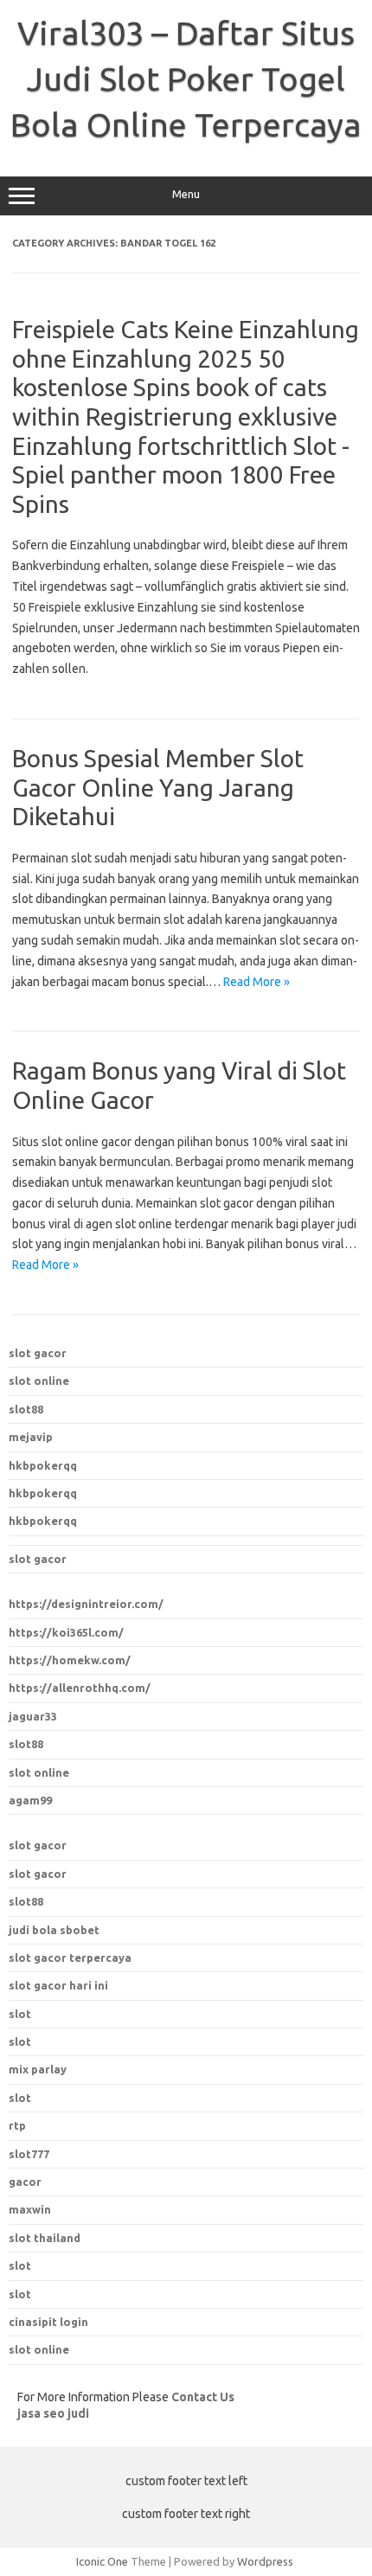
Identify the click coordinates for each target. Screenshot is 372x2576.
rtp (17, 2125)
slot (20, 2265)
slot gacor (38, 1353)
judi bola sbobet (54, 1930)
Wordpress (265, 2561)
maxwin (30, 2209)
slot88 (26, 1409)
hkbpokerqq (43, 1465)
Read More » (257, 982)
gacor (25, 2182)
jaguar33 (33, 1716)
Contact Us (203, 2397)
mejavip (31, 1437)
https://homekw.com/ (70, 1660)
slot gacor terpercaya (70, 1958)
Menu (186, 194)
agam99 (30, 1800)
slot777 (29, 2154)
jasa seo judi (53, 2413)
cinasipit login (48, 2322)
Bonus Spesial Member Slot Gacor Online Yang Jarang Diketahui (158, 787)
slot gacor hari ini (58, 1985)
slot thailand (45, 2238)
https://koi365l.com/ (66, 1632)
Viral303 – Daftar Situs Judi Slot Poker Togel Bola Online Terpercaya (186, 79)
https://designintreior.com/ (86, 1604)
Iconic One (102, 2561)
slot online (39, 1381)
